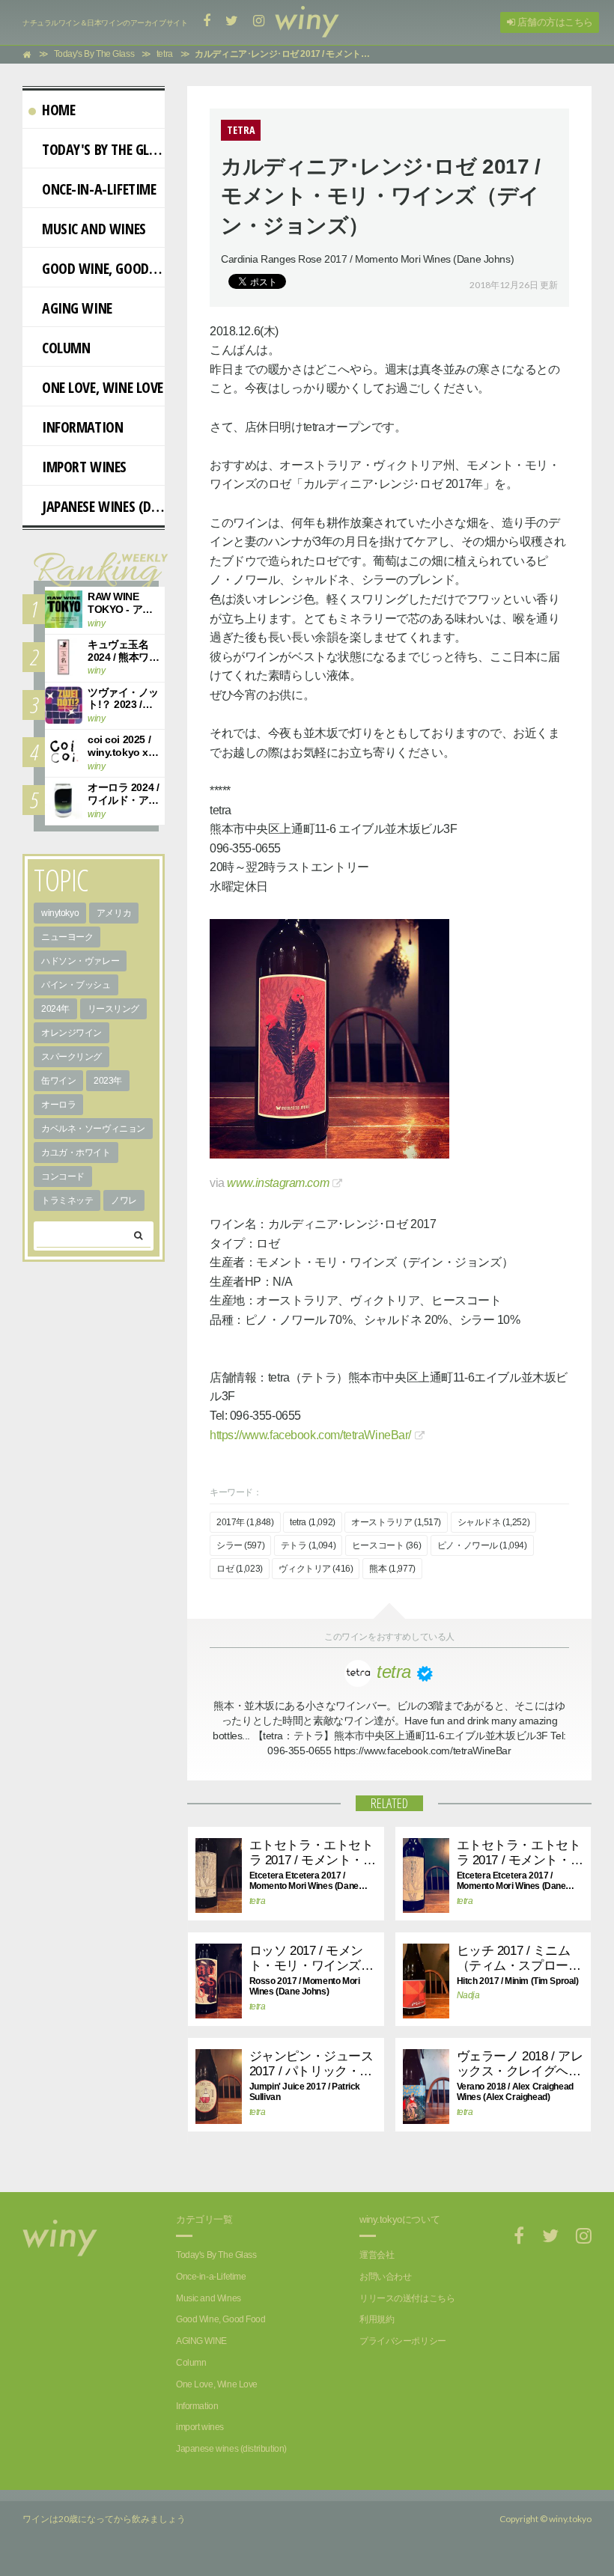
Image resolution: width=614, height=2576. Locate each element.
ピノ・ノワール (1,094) (482, 1545)
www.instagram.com (278, 1183)
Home (58, 110)
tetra (258, 1901)
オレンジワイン (72, 1033)
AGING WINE (77, 308)
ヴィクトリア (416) (316, 1569)
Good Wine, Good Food (103, 268)
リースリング (113, 1009)
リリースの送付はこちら (407, 2298)
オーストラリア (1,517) (396, 1522)
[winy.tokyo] (307, 22)
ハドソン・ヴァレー (80, 961)
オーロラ (58, 1105)
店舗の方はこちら (554, 22)
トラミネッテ (67, 1200)
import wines (84, 467)
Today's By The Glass (103, 149)
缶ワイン (58, 1081)
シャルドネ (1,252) (494, 1522)
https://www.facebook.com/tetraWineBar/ (310, 1435)
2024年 (55, 1009)
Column (66, 348)
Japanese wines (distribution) (103, 506)
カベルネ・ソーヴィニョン (93, 1129)
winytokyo (60, 913)
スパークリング (72, 1057)
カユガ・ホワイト (76, 1153)
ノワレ (124, 1200)
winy (96, 623)
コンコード (63, 1176)
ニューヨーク (67, 937)
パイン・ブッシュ (76, 985)
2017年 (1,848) (245, 1522)
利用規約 (377, 2319)
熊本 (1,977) (392, 1569)
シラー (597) (240, 1545)
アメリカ (114, 913)
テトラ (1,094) (308, 1545)
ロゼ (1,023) (240, 1569)
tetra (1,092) (313, 1522)
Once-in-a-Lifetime (99, 189)
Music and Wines (94, 229)
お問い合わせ (385, 2277)
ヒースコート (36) (386, 1545)
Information (82, 427)
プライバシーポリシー (403, 2341)
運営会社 (377, 2255)
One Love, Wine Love (103, 387)
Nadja (468, 1995)
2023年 (108, 1081)
